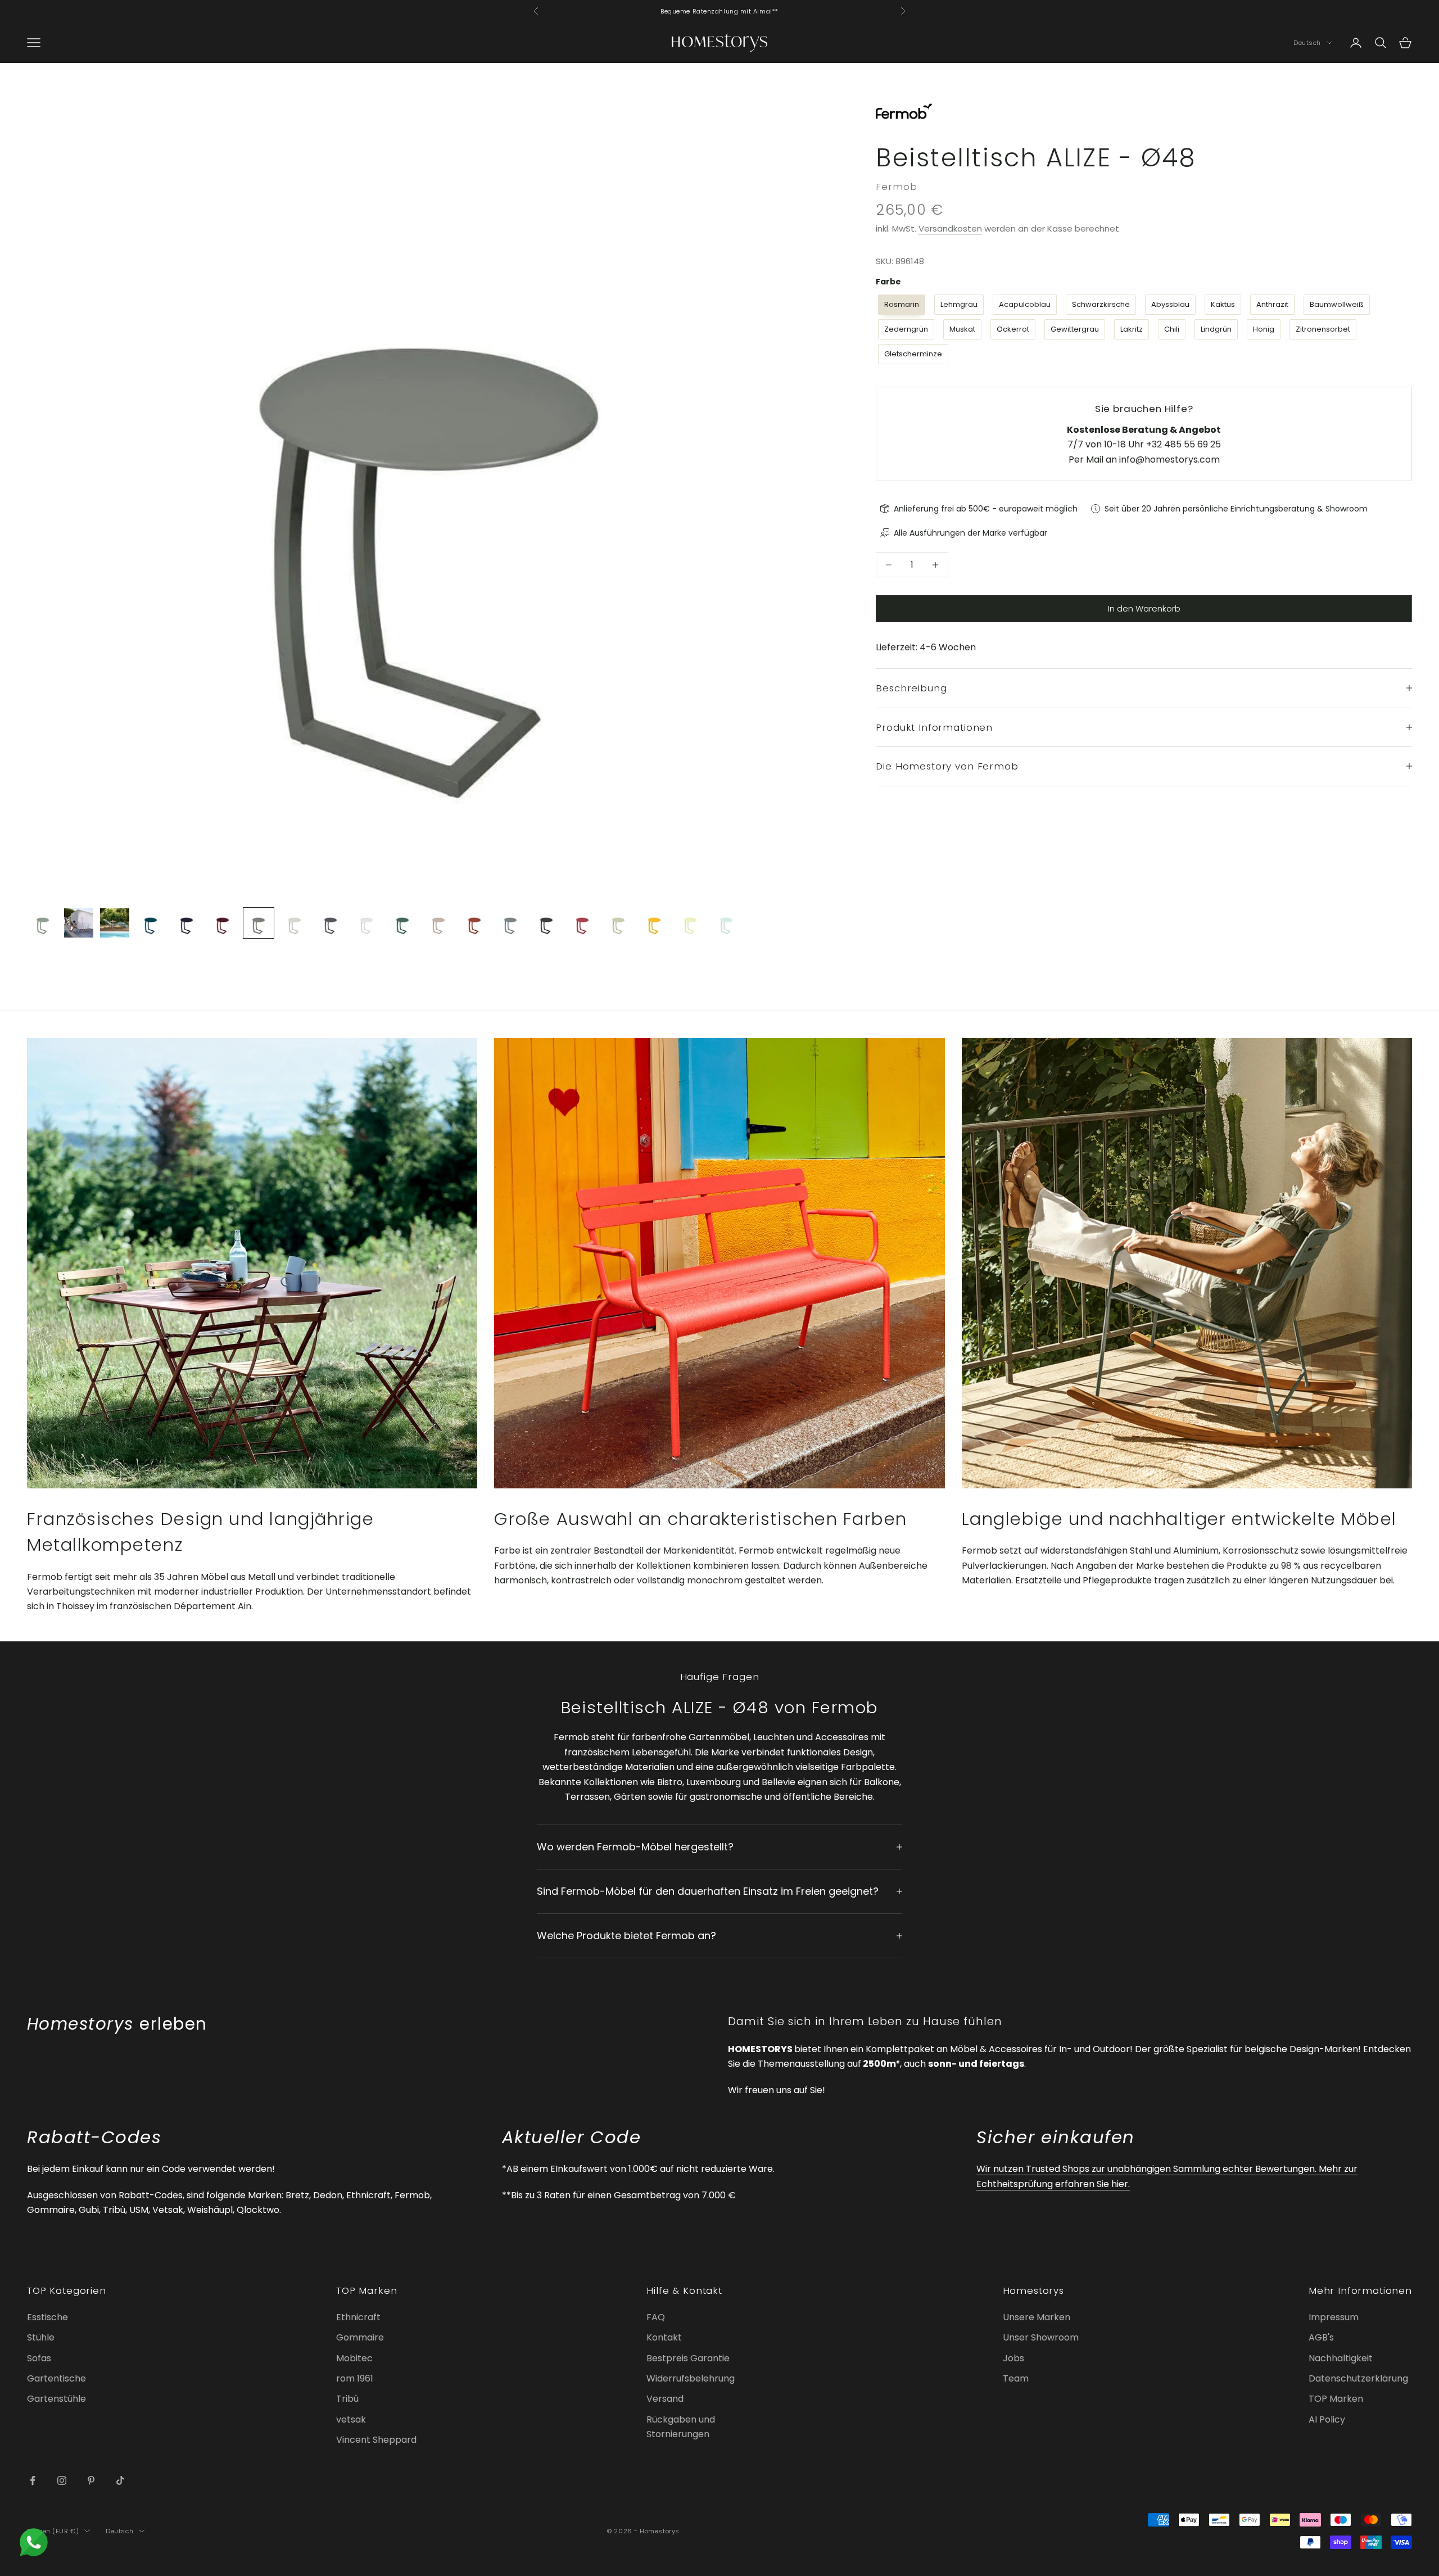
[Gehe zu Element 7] (259, 923)
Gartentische (56, 2378)
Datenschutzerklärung (1358, 2378)
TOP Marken (1336, 2399)
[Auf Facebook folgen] (33, 2480)
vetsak (351, 2419)
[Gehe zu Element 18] (654, 923)
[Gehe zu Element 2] (79, 923)
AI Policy (1327, 2419)
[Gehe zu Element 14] (510, 923)
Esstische (47, 2317)
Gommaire (360, 2337)
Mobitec (354, 2358)
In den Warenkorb (1144, 608)
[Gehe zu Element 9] (331, 923)
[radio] (900, 305)
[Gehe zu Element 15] (546, 923)
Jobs (1013, 2358)
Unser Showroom (1041, 2337)
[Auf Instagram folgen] (62, 2480)
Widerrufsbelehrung (691, 2378)
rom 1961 (355, 2378)
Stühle (41, 2337)
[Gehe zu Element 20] (726, 923)
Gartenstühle (56, 2399)
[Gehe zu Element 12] (438, 923)
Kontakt (664, 2337)
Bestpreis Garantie (688, 2358)
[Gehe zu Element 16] (582, 923)
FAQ (656, 2317)
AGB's (1321, 2337)
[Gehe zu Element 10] (366, 923)
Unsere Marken (1037, 2317)
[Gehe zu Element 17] (618, 923)
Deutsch (1307, 43)
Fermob (896, 187)
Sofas (39, 2358)
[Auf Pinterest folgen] (91, 2480)
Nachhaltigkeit (1341, 2358)
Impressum (1334, 2317)
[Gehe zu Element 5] (187, 923)
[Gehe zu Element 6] (223, 923)
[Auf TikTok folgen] (120, 2480)
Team (1016, 2378)
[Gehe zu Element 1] (43, 923)
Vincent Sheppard (376, 2440)
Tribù (347, 2399)
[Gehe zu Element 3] (115, 923)
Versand (665, 2399)
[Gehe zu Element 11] (402, 923)
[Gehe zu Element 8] (295, 923)
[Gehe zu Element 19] (690, 923)
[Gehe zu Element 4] (151, 923)
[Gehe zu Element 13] (474, 923)
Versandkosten (950, 228)
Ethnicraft (358, 2317)
